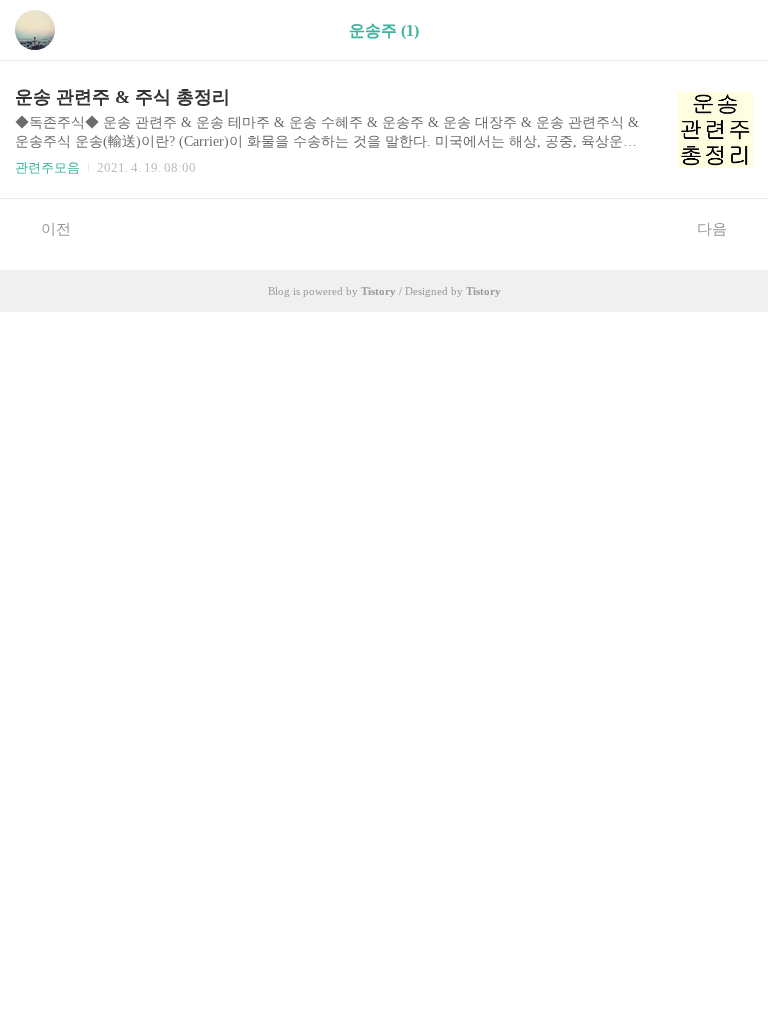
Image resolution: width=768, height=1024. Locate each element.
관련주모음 (47, 167)
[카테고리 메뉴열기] (733, 30)
